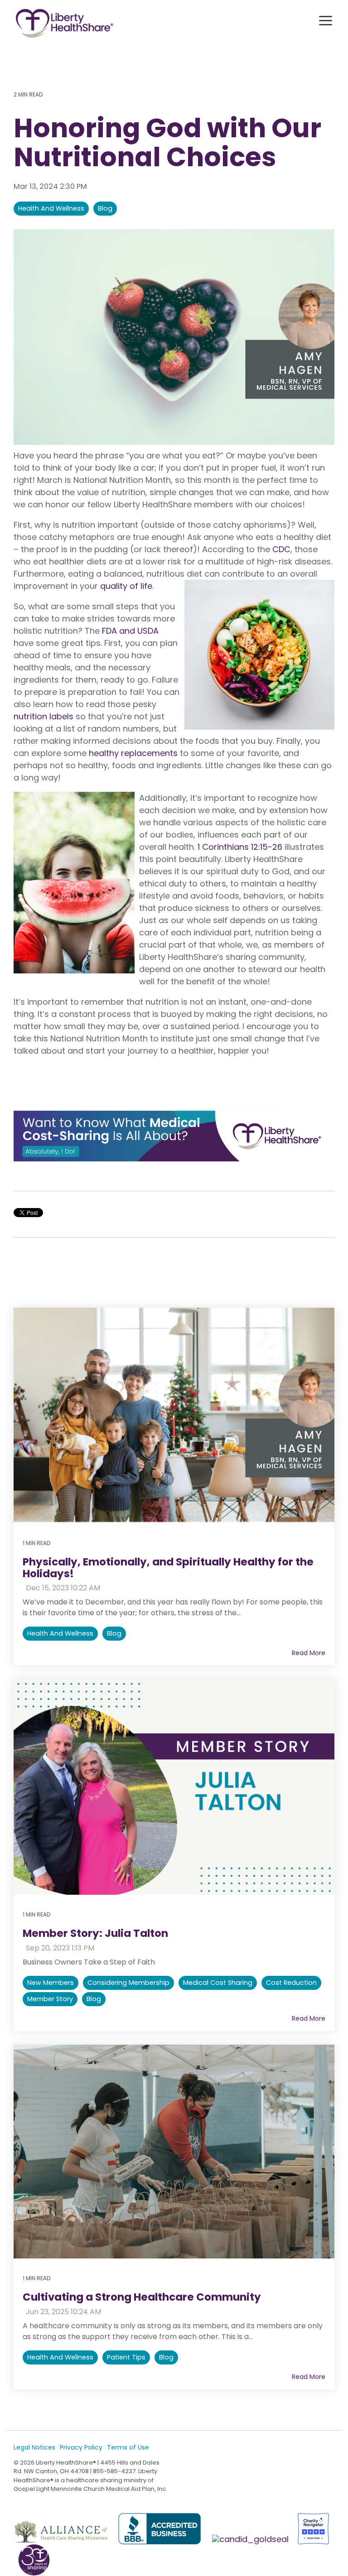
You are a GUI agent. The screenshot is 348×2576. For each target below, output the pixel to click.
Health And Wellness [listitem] (60, 1633)
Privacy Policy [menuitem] (81, 2447)
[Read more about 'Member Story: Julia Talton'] (174, 1787)
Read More (309, 1653)
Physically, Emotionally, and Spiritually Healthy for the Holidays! (168, 1567)
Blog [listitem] (114, 1633)
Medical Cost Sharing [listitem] (218, 1983)
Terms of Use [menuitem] (128, 2447)
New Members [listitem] (51, 1983)
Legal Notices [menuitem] (34, 2447)
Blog (105, 208)
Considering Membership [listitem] (128, 1983)
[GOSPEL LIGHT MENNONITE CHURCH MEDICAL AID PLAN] (251, 2539)
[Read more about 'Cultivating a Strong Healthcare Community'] (174, 2152)
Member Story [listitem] (50, 1999)
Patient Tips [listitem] (126, 2357)
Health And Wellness (51, 208)
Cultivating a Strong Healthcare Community (142, 2297)
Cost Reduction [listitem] (291, 1983)
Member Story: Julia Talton (95, 1933)
